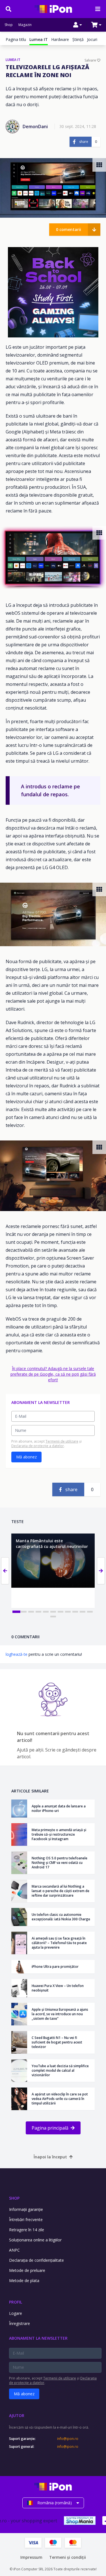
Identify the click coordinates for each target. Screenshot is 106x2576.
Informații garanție (26, 2209)
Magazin (25, 25)
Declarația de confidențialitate (36, 2260)
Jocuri (92, 39)
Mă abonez (26, 1457)
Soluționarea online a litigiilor (35, 2240)
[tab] (16, 1612)
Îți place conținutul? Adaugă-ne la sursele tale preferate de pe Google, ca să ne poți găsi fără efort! (53, 1374)
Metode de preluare (27, 2270)
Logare (16, 2313)
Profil (16, 2302)
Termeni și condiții (68, 2557)
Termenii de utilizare (62, 1441)
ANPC (14, 2250)
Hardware (60, 39)
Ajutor (17, 2415)
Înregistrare (20, 2323)
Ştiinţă (78, 39)
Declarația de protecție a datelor (38, 1446)
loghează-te (17, 1654)
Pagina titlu (16, 39)
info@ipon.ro (68, 2439)
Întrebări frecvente (26, 2220)
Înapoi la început (50, 2157)
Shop (9, 25)
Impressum (31, 2557)
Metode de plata (24, 2281)
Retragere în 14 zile (27, 2230)
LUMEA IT (13, 60)
